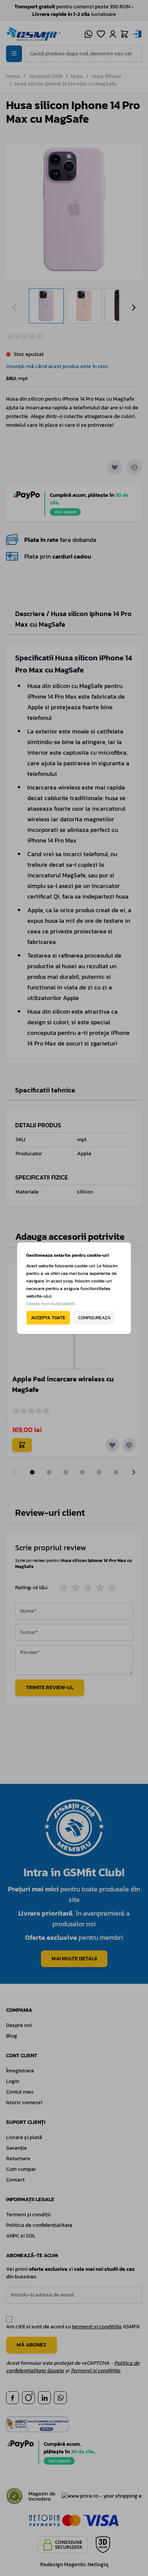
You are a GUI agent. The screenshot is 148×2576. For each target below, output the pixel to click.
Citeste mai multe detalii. (51, 1304)
